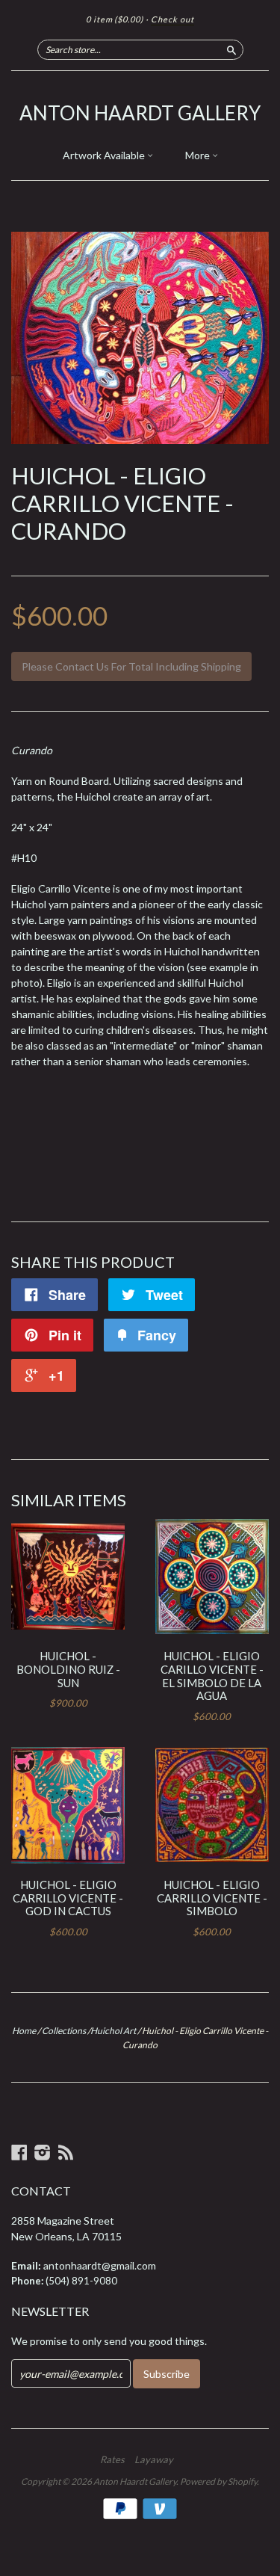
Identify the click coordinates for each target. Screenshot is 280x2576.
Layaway (154, 2459)
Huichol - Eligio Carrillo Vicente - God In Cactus (68, 1898)
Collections (64, 2031)
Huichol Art (113, 2031)
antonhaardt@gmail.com (100, 2265)
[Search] (231, 49)
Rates (112, 2459)
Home (24, 2031)
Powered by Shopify (218, 2481)
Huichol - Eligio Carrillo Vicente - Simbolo (212, 1898)
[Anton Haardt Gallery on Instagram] (43, 2152)
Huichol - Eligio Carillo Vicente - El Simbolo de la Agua (212, 1676)
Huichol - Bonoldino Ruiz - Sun (68, 1669)
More (199, 155)
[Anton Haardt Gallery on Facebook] (19, 2152)
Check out (172, 19)
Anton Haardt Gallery (140, 113)
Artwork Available (105, 155)
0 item (115, 19)
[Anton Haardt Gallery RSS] (66, 2152)
